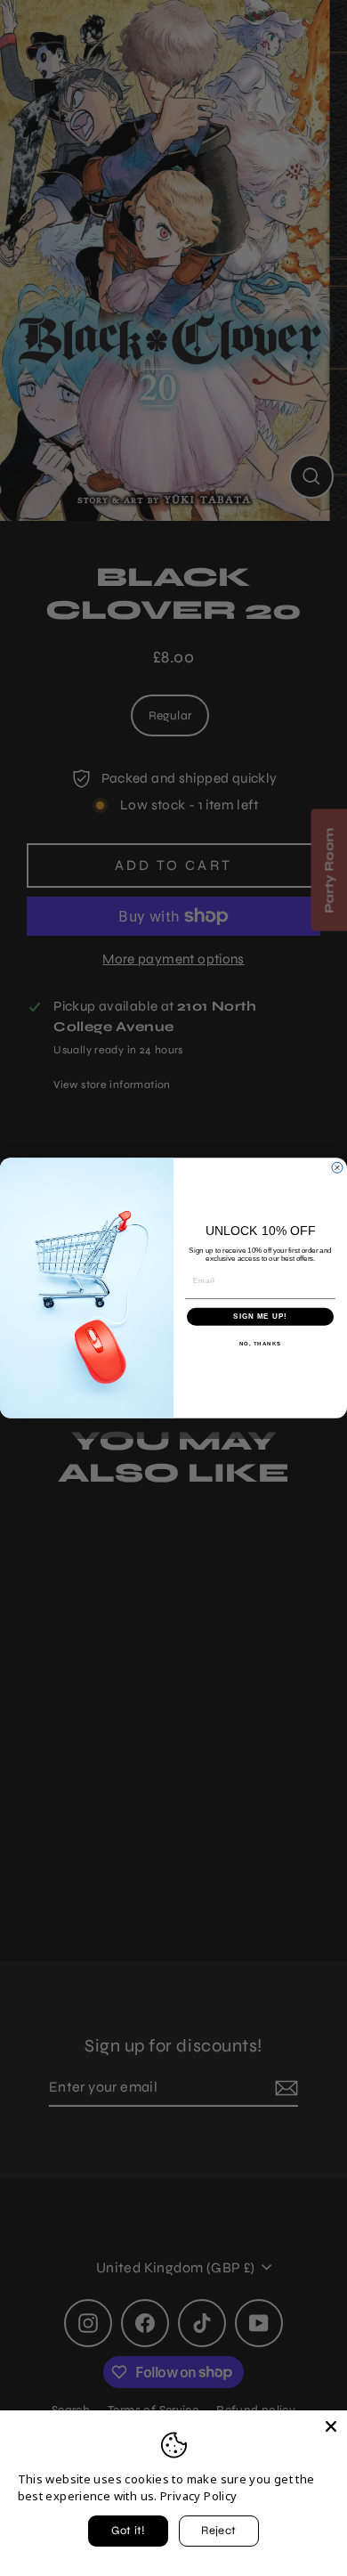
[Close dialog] (337, 1167)
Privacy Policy (198, 2496)
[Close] (331, 2426)
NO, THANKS (261, 1343)
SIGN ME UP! (260, 1316)
